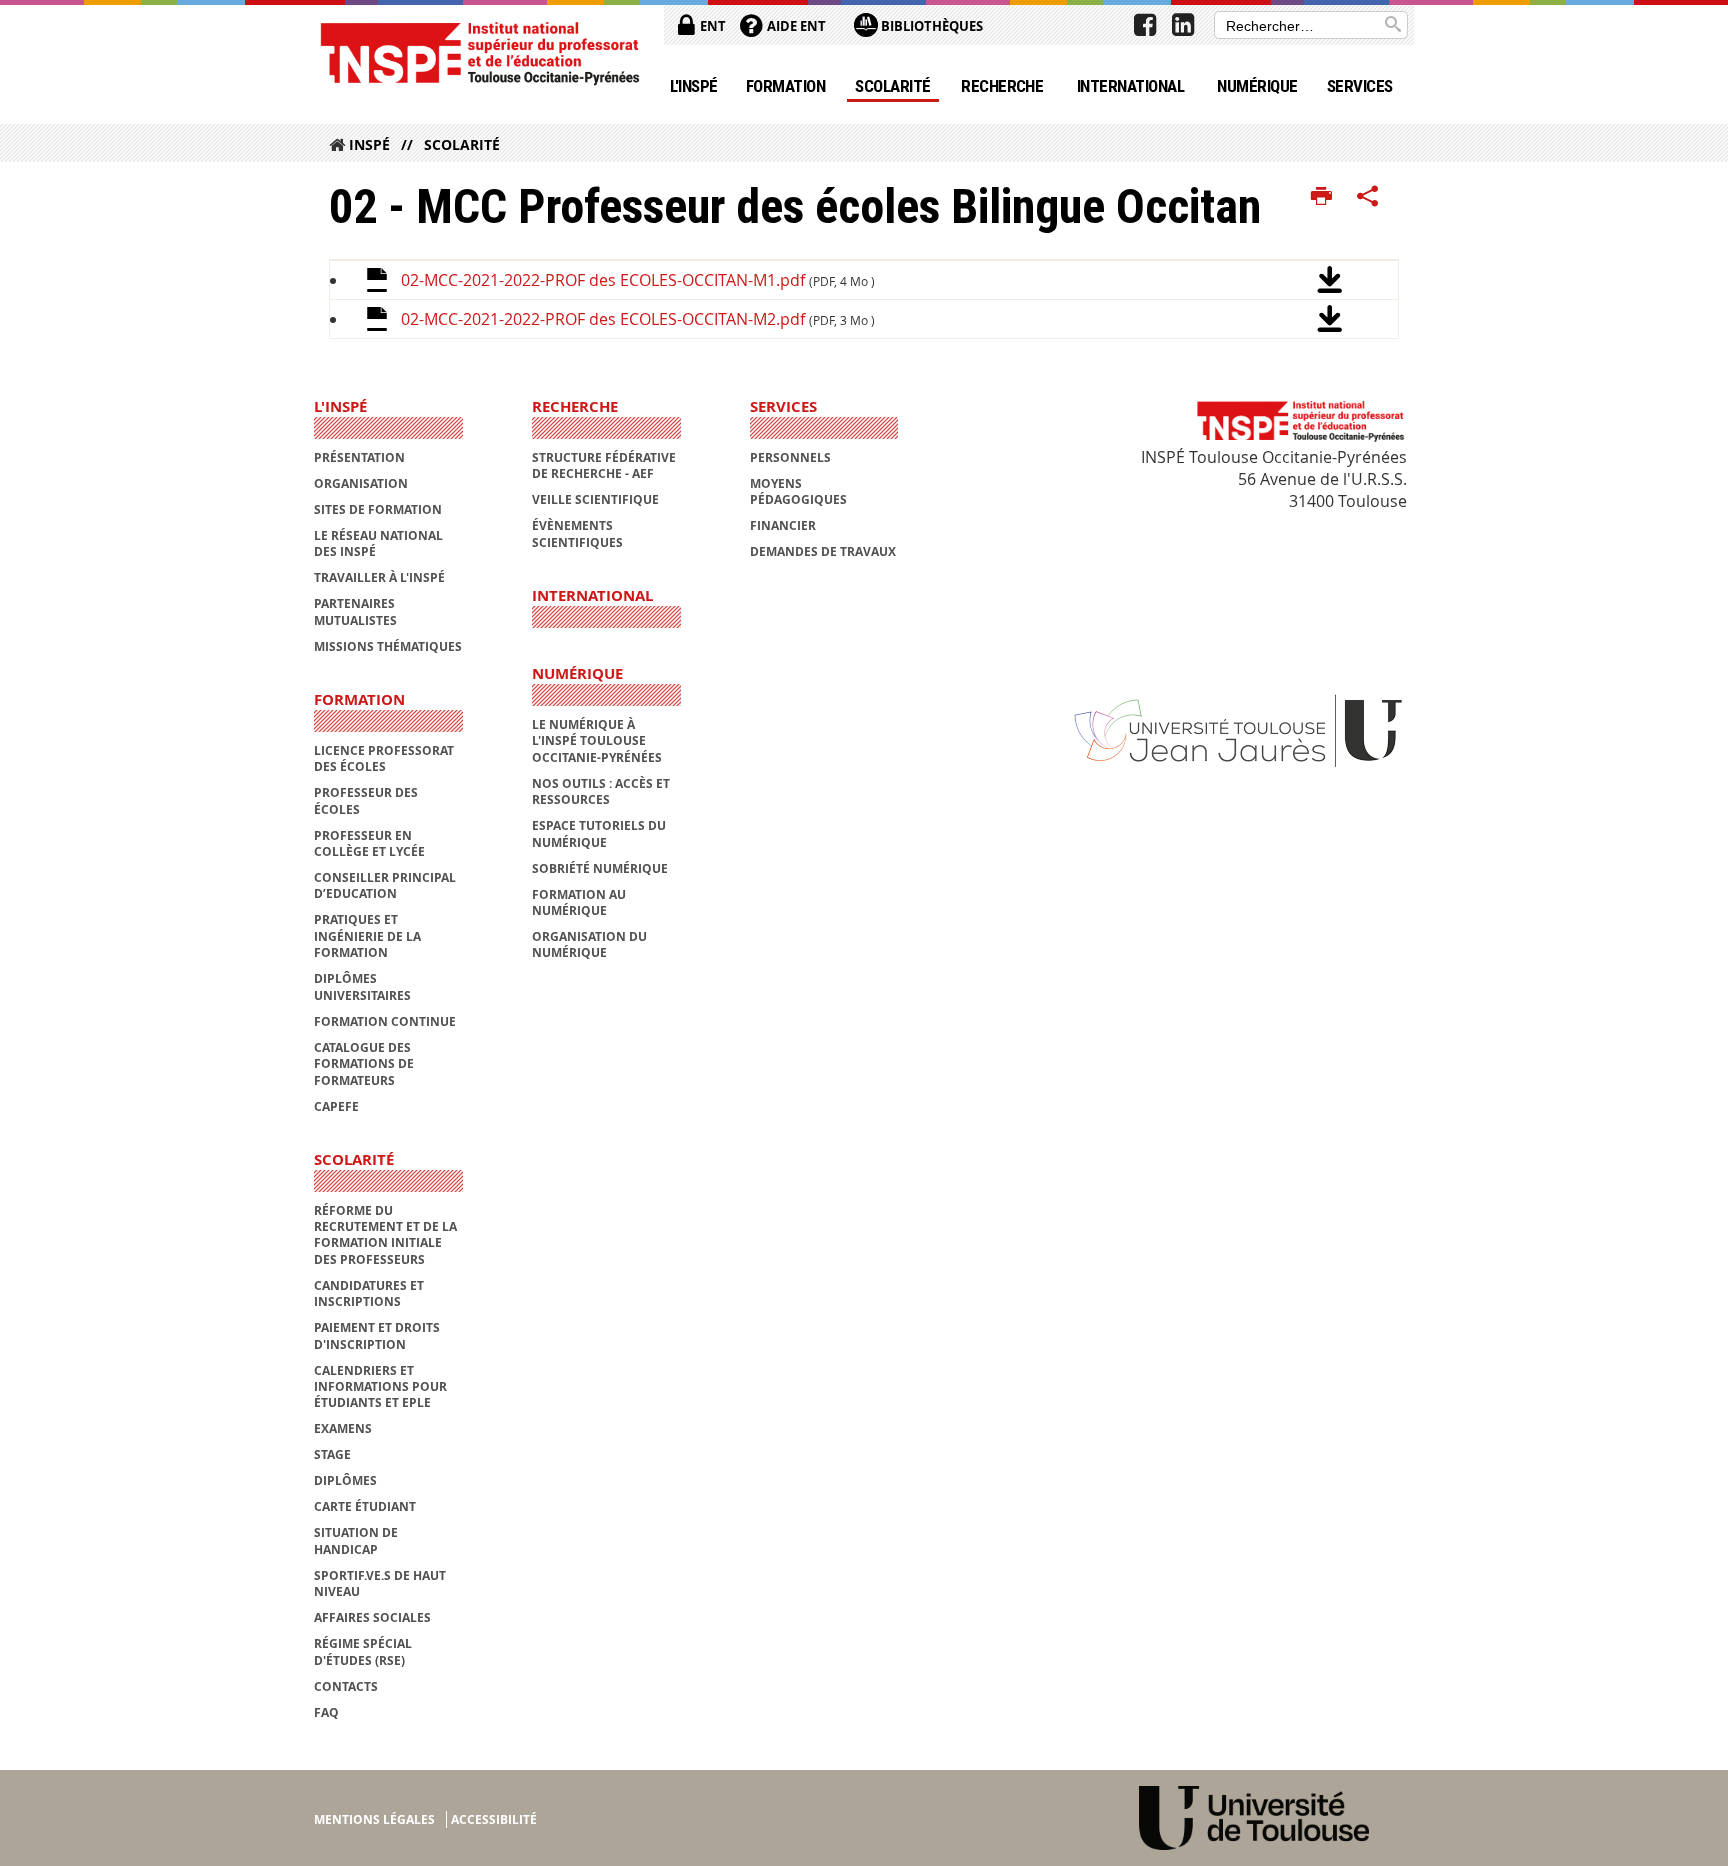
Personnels (790, 457)
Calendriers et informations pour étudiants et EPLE (380, 1387)
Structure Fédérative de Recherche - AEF (604, 465)
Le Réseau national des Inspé (378, 543)
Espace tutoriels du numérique (599, 833)
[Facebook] (1145, 25)
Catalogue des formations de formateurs (364, 1064)
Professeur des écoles (366, 800)
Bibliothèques (930, 26)
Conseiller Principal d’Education (385, 885)
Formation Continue (385, 1021)
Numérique (1257, 86)
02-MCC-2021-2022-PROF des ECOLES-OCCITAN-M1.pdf (638, 280)
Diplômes (345, 1480)
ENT (711, 26)
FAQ (326, 1712)
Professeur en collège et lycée (369, 843)
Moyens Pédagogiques (798, 491)
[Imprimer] (1321, 197)
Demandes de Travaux (823, 551)
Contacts (346, 1686)
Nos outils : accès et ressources (601, 791)
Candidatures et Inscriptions (369, 1293)
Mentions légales (374, 1819)
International (1130, 86)
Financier (783, 525)
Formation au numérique (579, 902)
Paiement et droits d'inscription (377, 1335)
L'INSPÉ (694, 86)
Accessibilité (494, 1819)
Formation (785, 86)
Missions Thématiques (388, 646)
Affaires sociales (372, 1617)
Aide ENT (795, 26)
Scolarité (892, 86)
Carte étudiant (365, 1506)
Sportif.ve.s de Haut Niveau (380, 1583)
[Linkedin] (1183, 25)
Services (1360, 86)
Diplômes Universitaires (362, 986)
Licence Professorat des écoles (384, 758)
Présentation (359, 457)
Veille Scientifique (595, 499)
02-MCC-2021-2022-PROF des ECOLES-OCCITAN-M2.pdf (638, 319)
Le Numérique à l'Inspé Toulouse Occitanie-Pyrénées (597, 741)
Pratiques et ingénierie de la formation (367, 936)
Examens (343, 1428)
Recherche (1002, 86)
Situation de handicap (356, 1540)
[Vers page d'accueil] (479, 52)
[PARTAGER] (1368, 197)
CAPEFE (336, 1106)
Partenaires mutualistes (355, 611)
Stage (332, 1454)
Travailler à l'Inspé (379, 577)
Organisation (361, 483)
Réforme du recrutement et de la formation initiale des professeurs (385, 1235)
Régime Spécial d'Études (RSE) (363, 1651)
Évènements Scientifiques (577, 533)
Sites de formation (378, 509)
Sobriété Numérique (600, 868)
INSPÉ (369, 144)
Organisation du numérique (589, 944)
